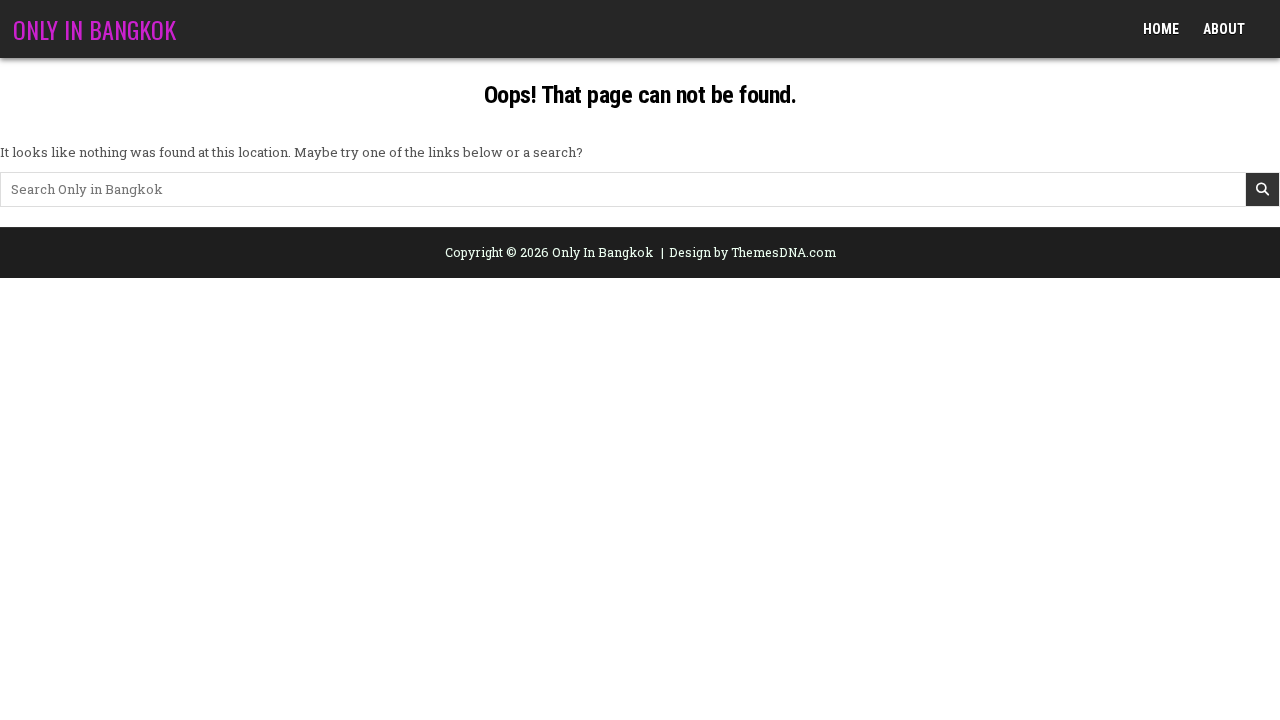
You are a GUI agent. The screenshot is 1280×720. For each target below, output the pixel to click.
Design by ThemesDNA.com (752, 252)
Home (1161, 29)
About (1224, 29)
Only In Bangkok (94, 29)
